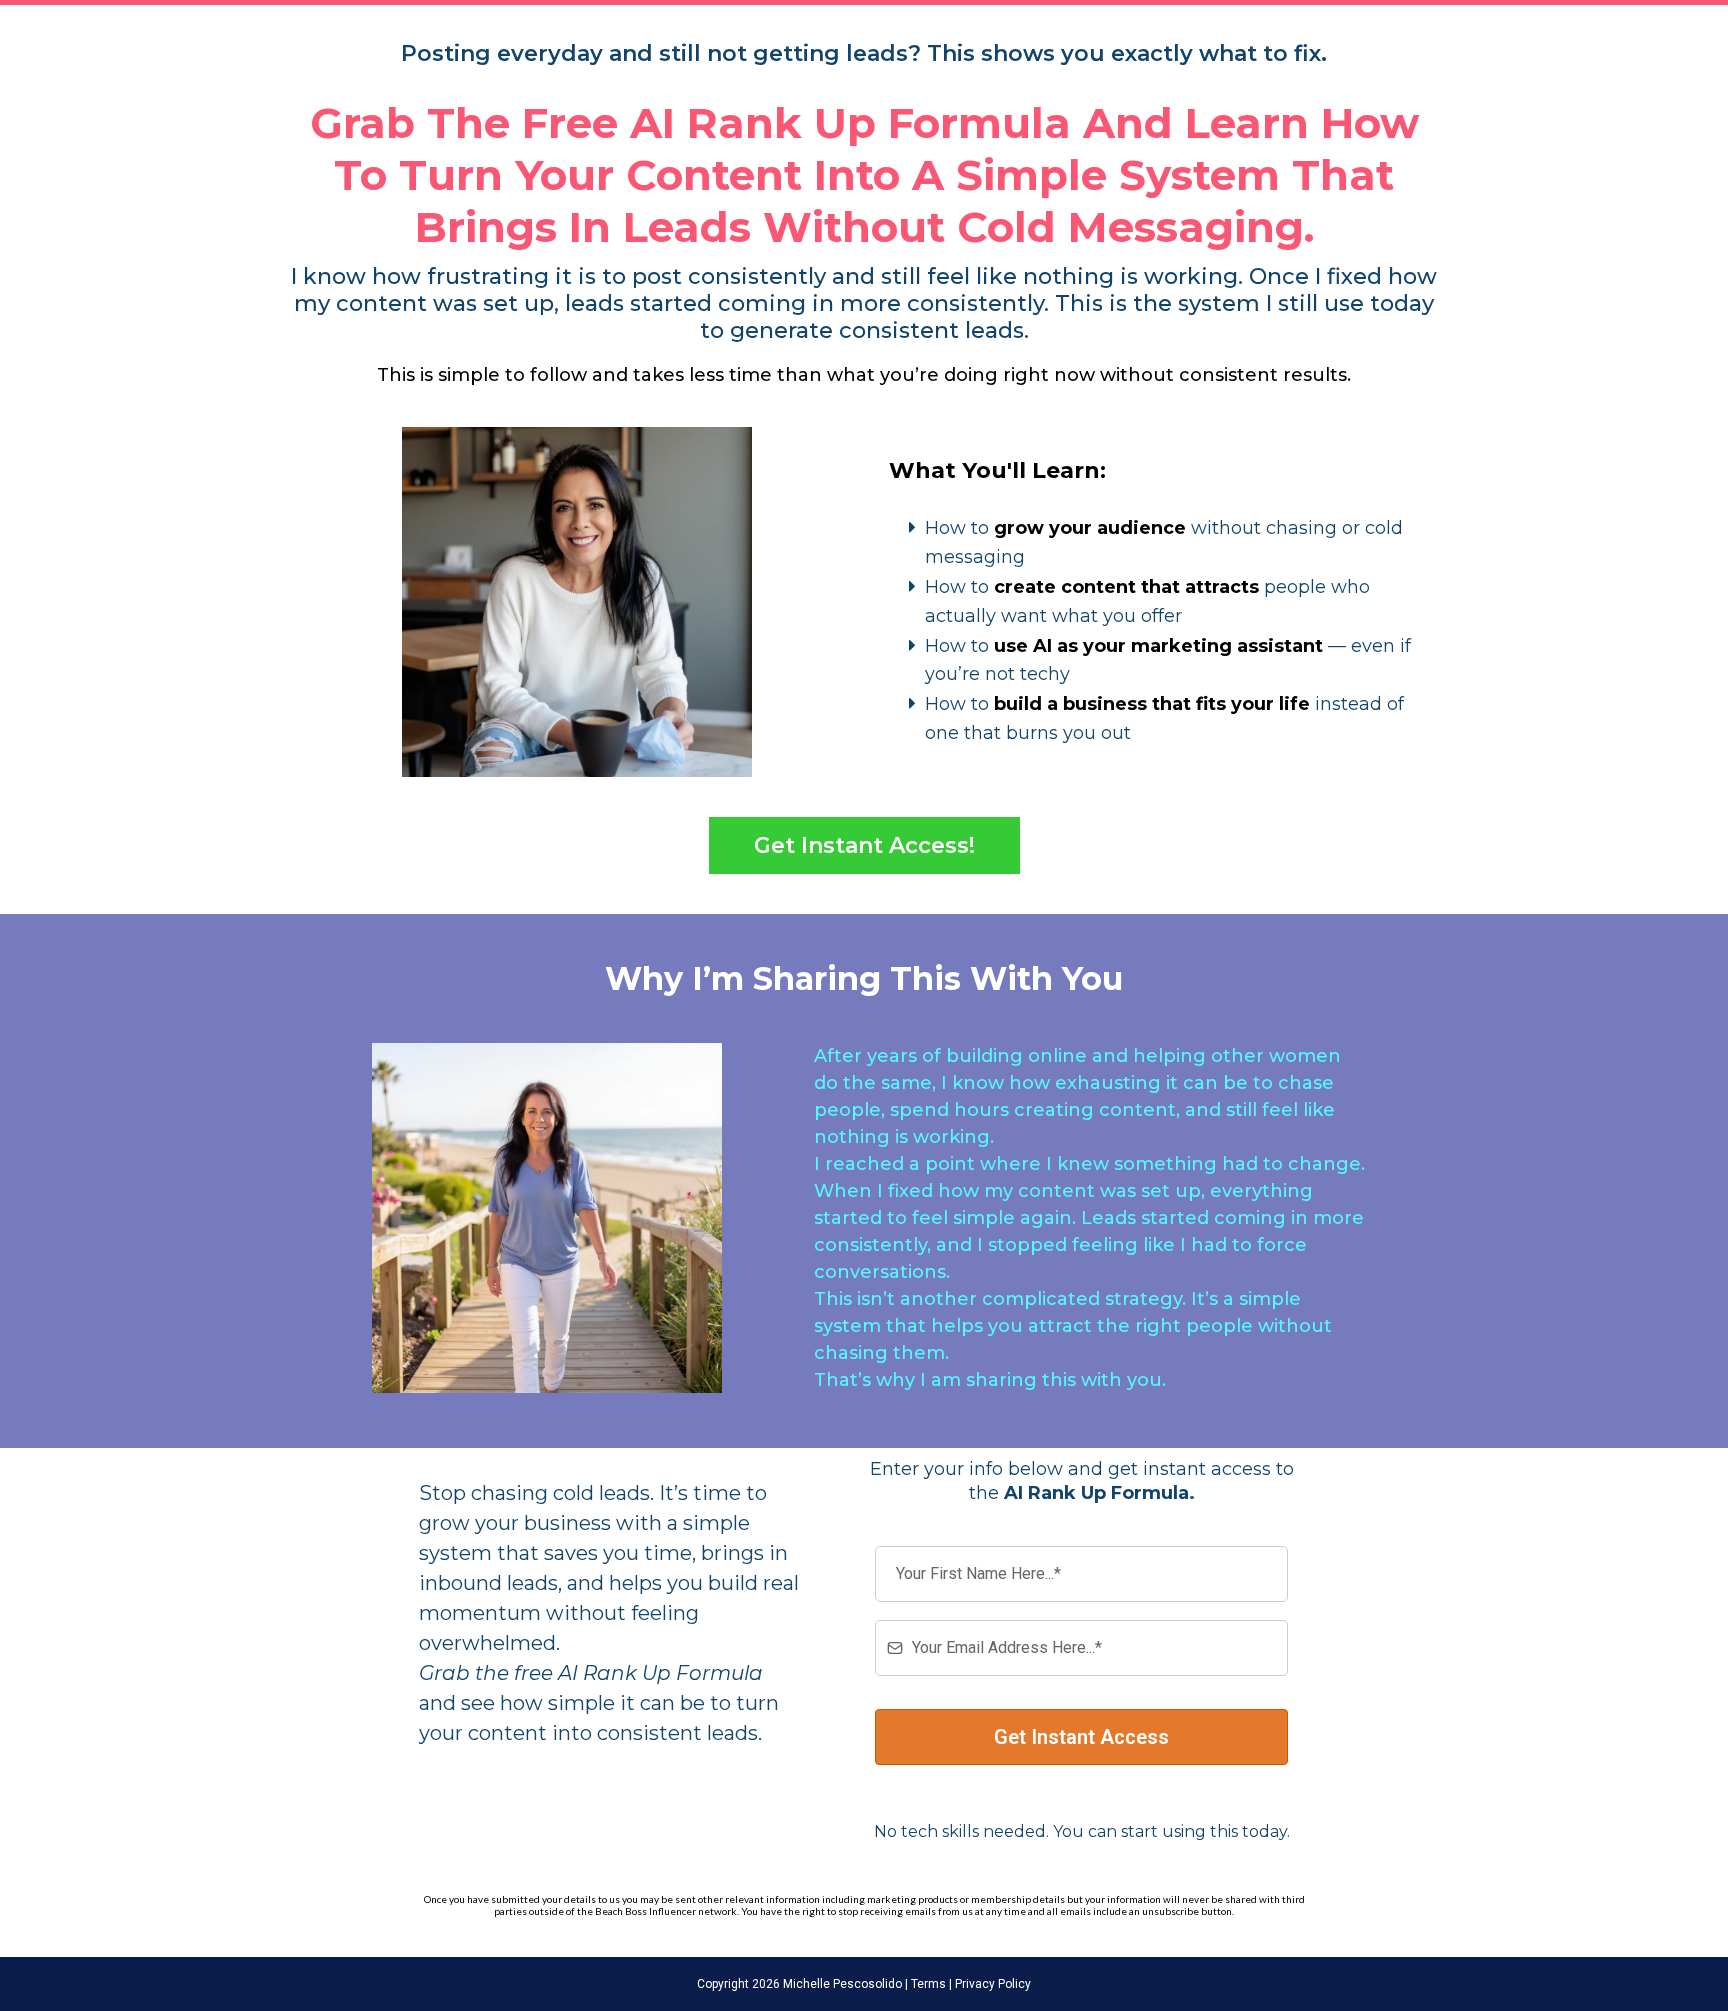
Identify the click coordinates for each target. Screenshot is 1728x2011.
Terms (927, 1984)
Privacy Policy (991, 1984)
